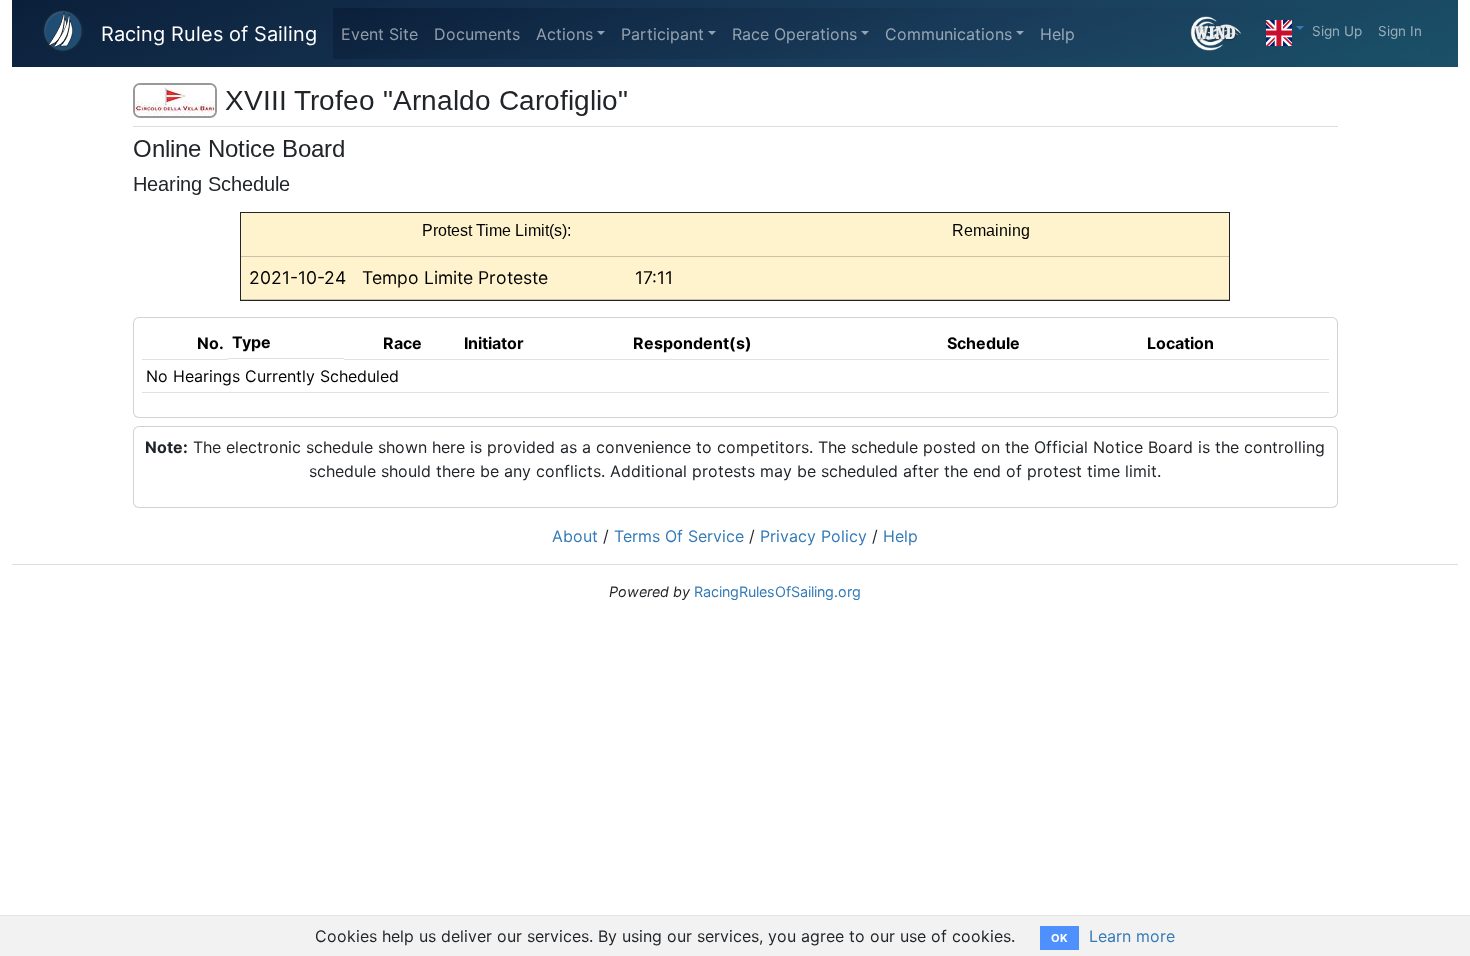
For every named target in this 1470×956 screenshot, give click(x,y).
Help (1057, 34)
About (575, 536)
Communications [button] (948, 34)
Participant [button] (662, 34)
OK (1059, 938)
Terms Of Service (679, 536)
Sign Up (1337, 31)
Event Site (379, 34)
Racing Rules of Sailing (209, 34)
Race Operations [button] (794, 34)
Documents (477, 34)
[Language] (1285, 28)
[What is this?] (1224, 33)
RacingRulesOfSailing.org (777, 591)
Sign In (1400, 31)
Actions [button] (564, 34)
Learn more (1132, 936)
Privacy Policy (813, 536)
